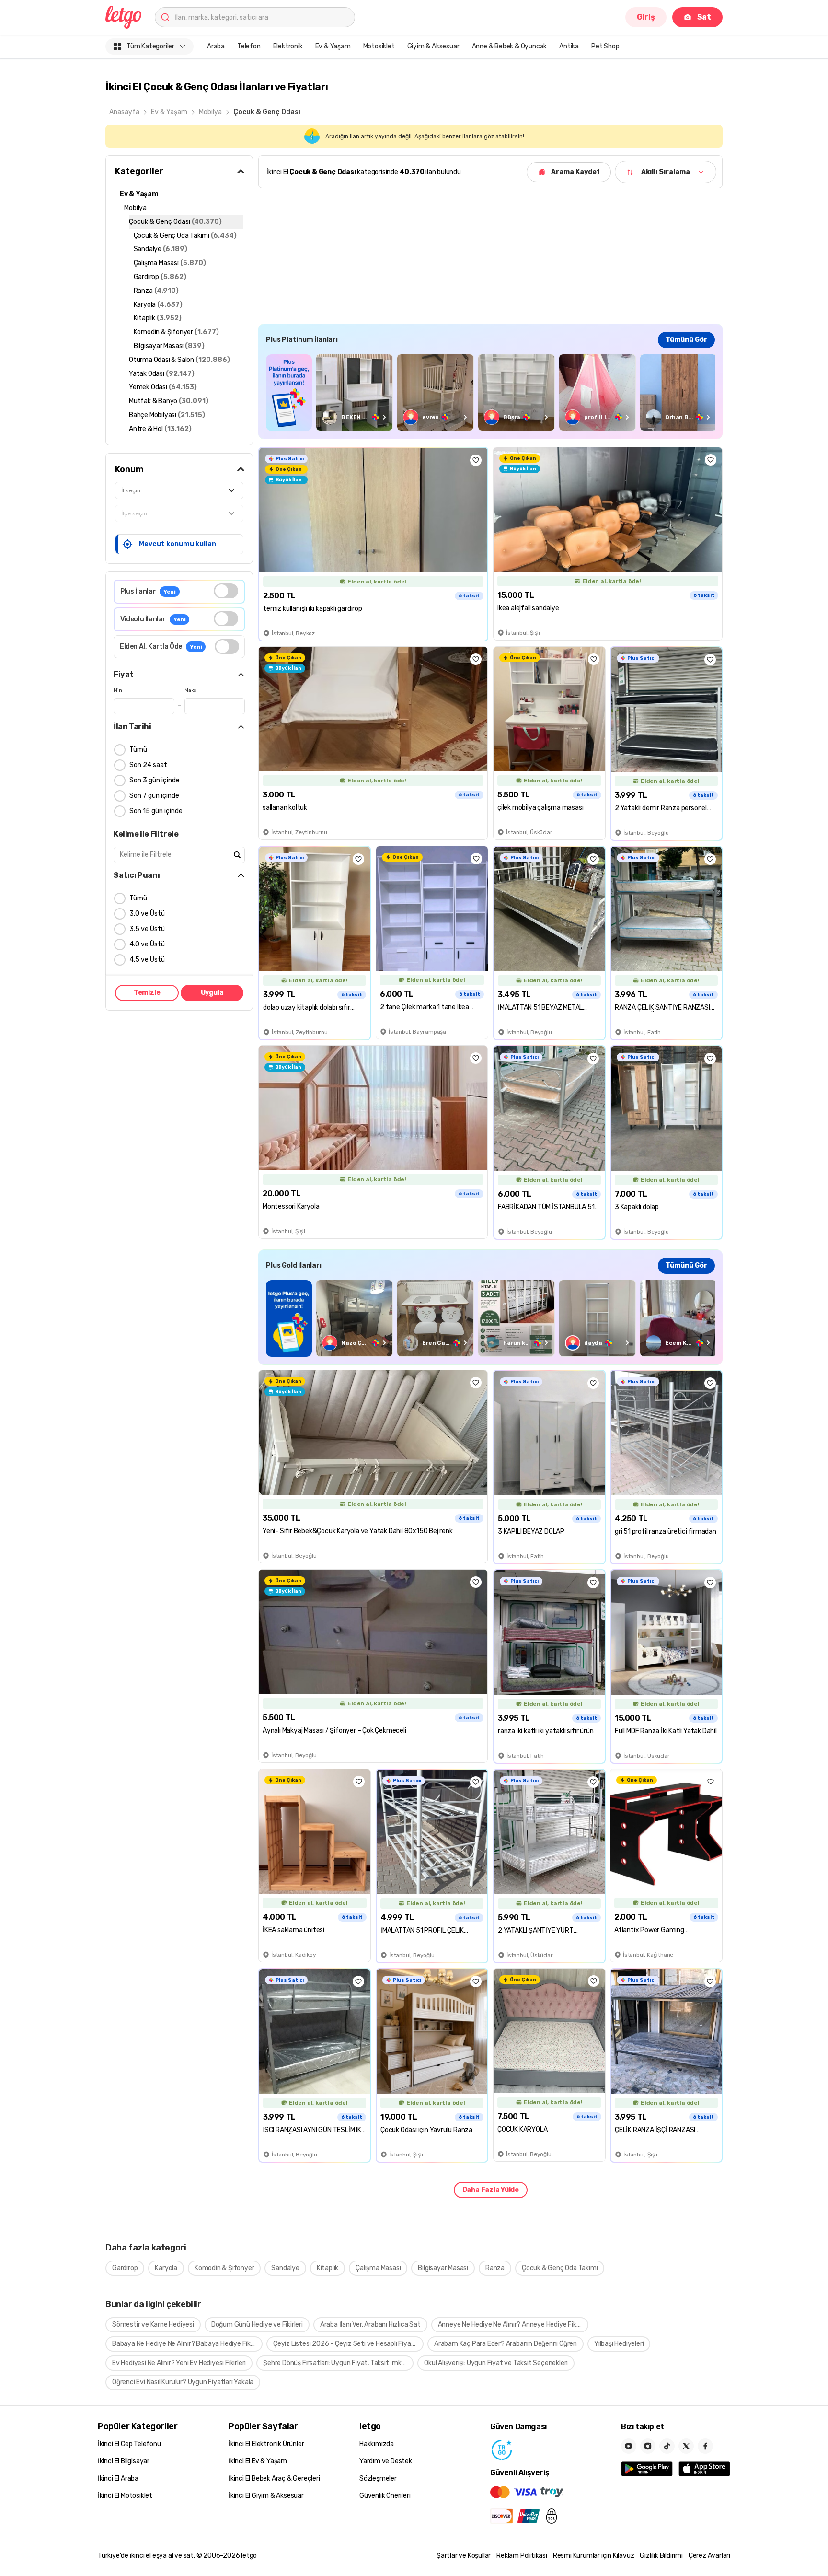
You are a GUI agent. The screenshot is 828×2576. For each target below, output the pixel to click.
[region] (490, 392)
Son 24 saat (148, 765)
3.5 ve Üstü (147, 929)
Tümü (138, 750)
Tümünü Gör (686, 340)
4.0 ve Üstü (147, 944)
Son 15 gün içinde (156, 811)
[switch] (226, 591)
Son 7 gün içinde (154, 796)
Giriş (646, 17)
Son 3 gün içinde (155, 780)
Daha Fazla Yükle (491, 2190)
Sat (704, 17)
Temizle (147, 993)
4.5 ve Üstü (147, 960)
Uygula (212, 993)
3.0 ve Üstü (147, 914)
